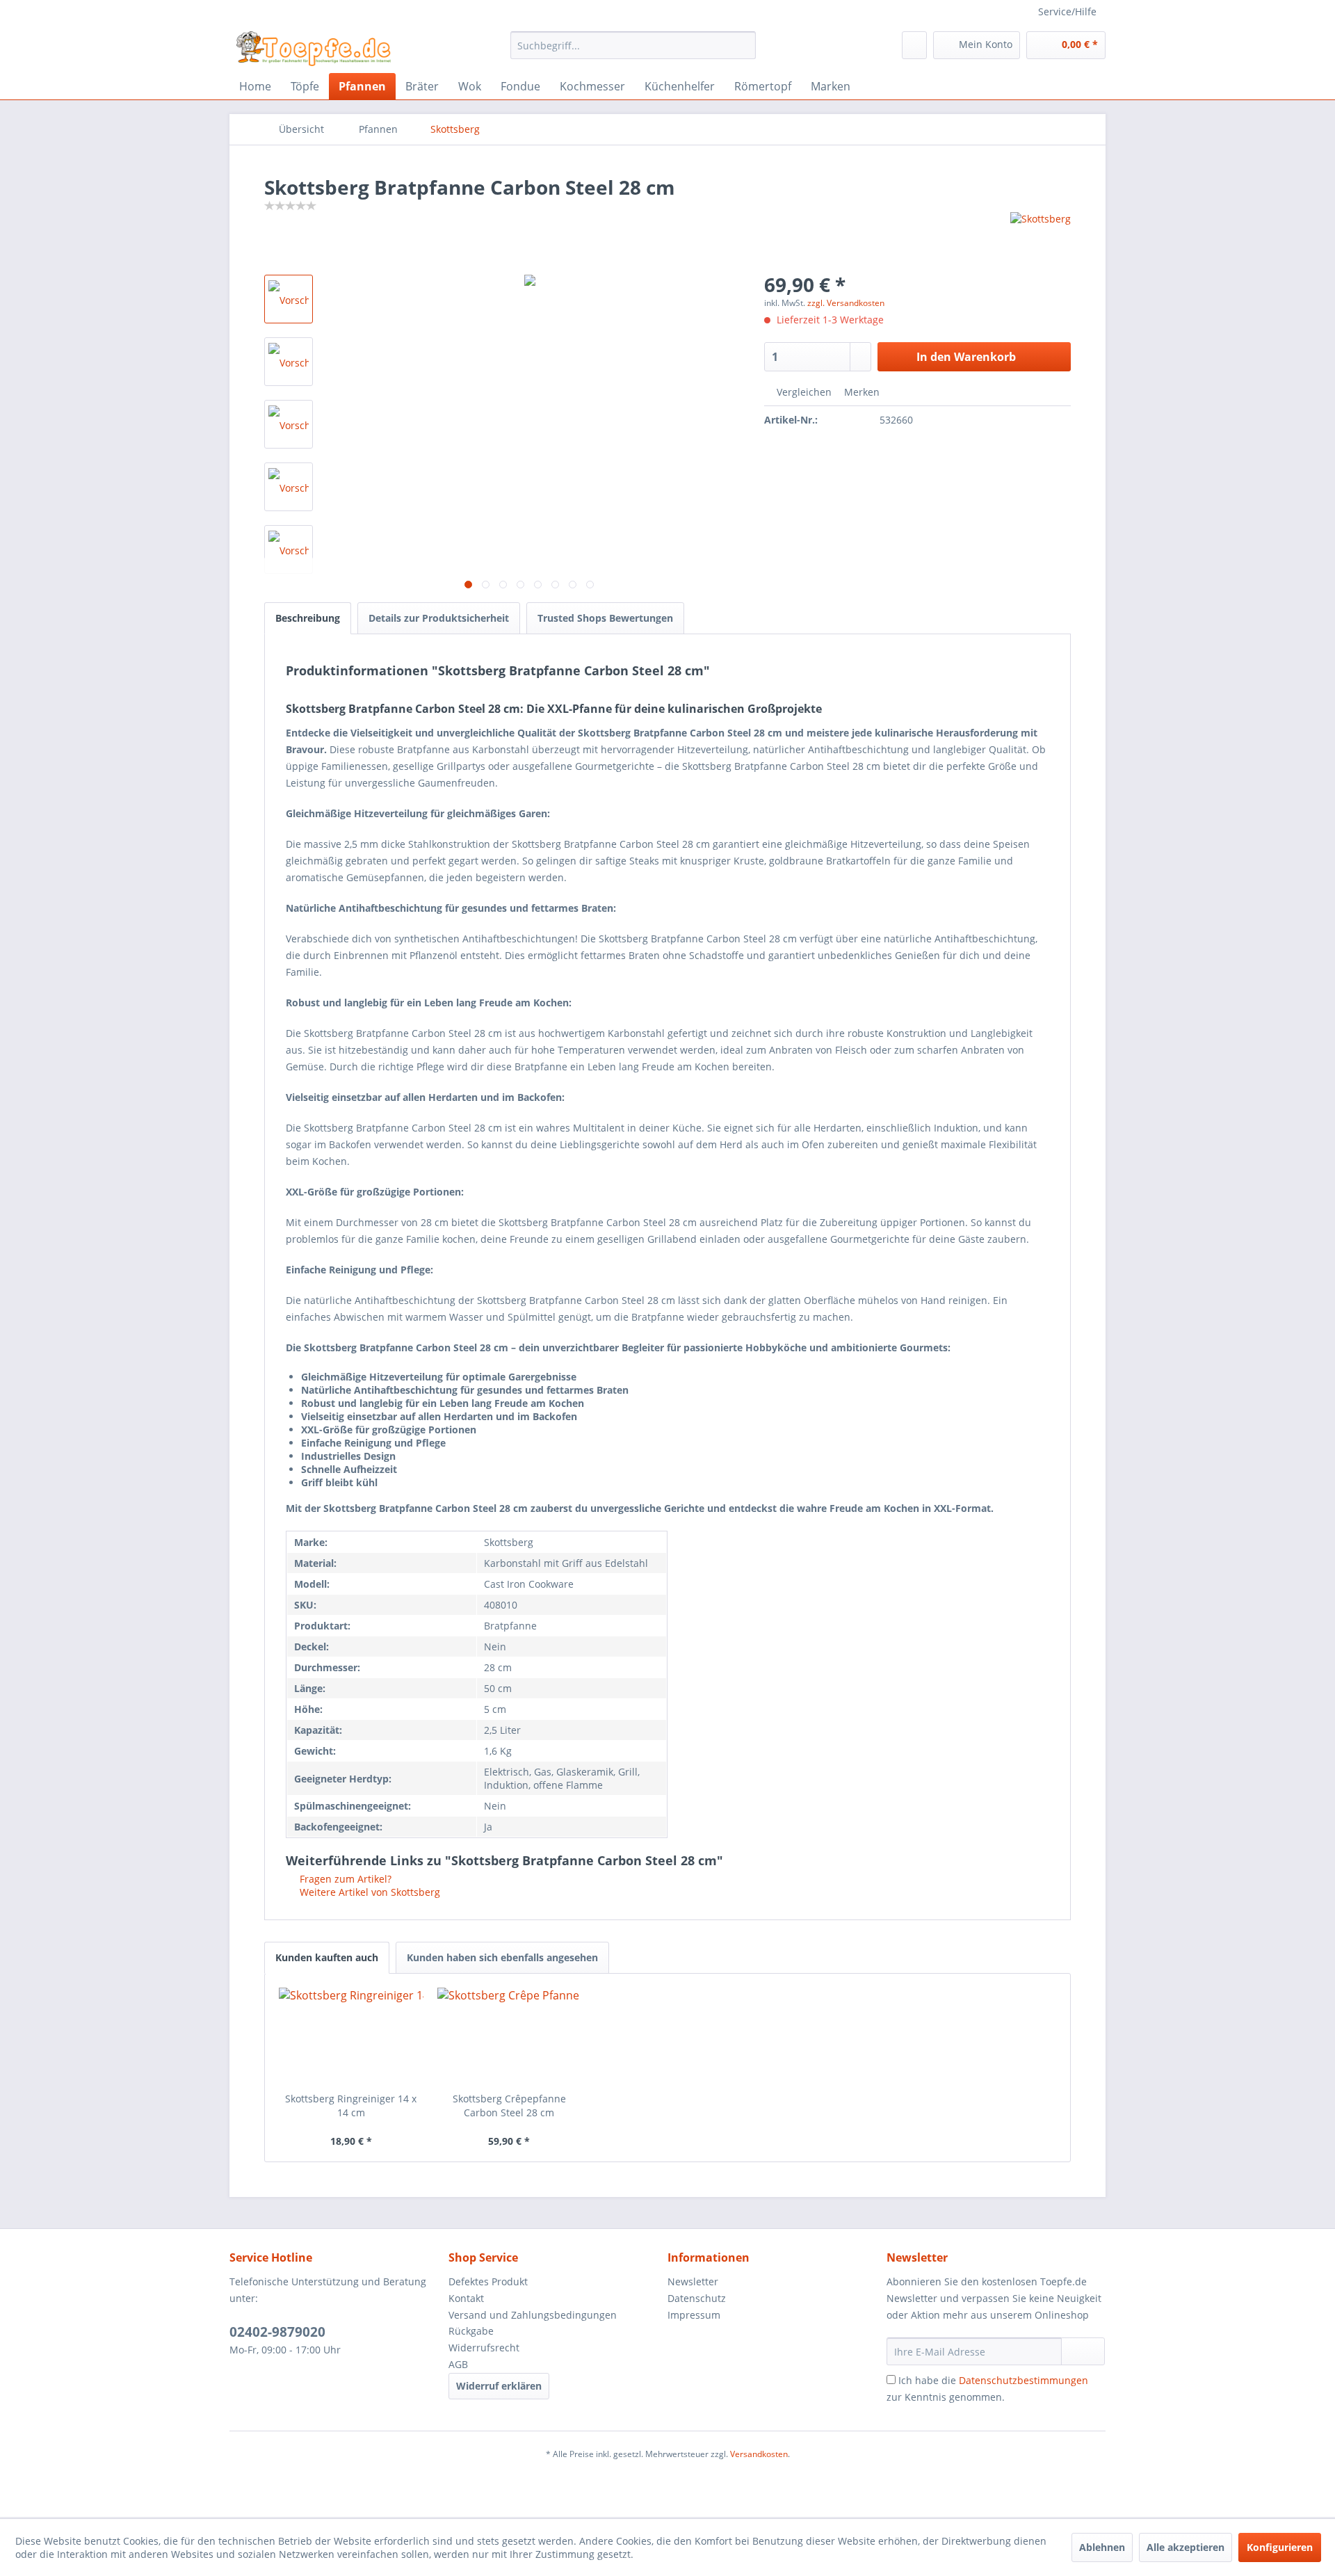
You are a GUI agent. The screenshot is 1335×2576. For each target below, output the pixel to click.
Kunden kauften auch (327, 1957)
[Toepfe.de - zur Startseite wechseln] (314, 49)
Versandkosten (759, 2454)
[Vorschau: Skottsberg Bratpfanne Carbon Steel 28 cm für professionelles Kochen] (289, 549)
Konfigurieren (1280, 2547)
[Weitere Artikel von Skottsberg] (1041, 236)
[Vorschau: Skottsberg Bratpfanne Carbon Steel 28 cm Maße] (289, 362)
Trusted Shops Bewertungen (605, 618)
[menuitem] (633, 45)
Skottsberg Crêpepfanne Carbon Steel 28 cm (509, 2106)
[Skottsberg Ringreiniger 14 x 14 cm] (351, 2036)
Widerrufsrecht (484, 2348)
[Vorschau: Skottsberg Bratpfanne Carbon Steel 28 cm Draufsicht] (289, 487)
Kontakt (466, 2298)
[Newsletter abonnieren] (1083, 2351)
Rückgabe (471, 2331)
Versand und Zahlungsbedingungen (533, 2315)
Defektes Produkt (488, 2281)
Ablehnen (1102, 2547)
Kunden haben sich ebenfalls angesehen (502, 1957)
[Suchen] (743, 45)
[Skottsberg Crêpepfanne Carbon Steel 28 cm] (510, 2036)
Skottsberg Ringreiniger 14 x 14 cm (351, 2106)
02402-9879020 (277, 2332)
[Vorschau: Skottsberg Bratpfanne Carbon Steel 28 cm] (289, 299)
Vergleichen (803, 392)
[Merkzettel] (914, 45)
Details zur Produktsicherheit (439, 618)
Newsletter (693, 2281)
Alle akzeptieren (1186, 2547)
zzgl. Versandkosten (846, 303)
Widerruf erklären (499, 2386)
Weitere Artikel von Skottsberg (369, 1892)
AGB (458, 2364)
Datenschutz (697, 2298)
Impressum (694, 2315)
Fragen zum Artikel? (344, 1879)
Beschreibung (308, 618)
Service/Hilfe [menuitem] (1067, 11)
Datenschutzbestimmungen (1023, 2380)
